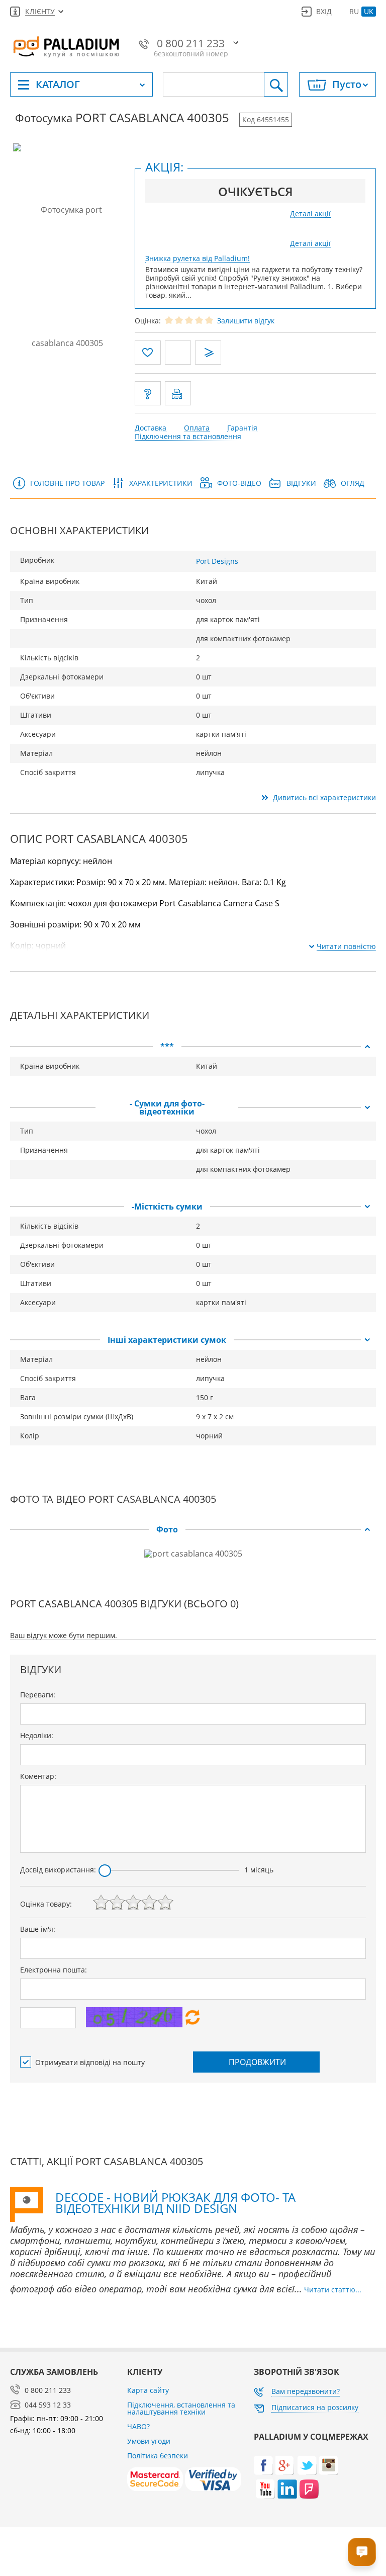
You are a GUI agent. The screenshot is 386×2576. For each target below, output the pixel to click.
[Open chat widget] (362, 2552)
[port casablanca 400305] (68, 276)
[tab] (193, 1047)
